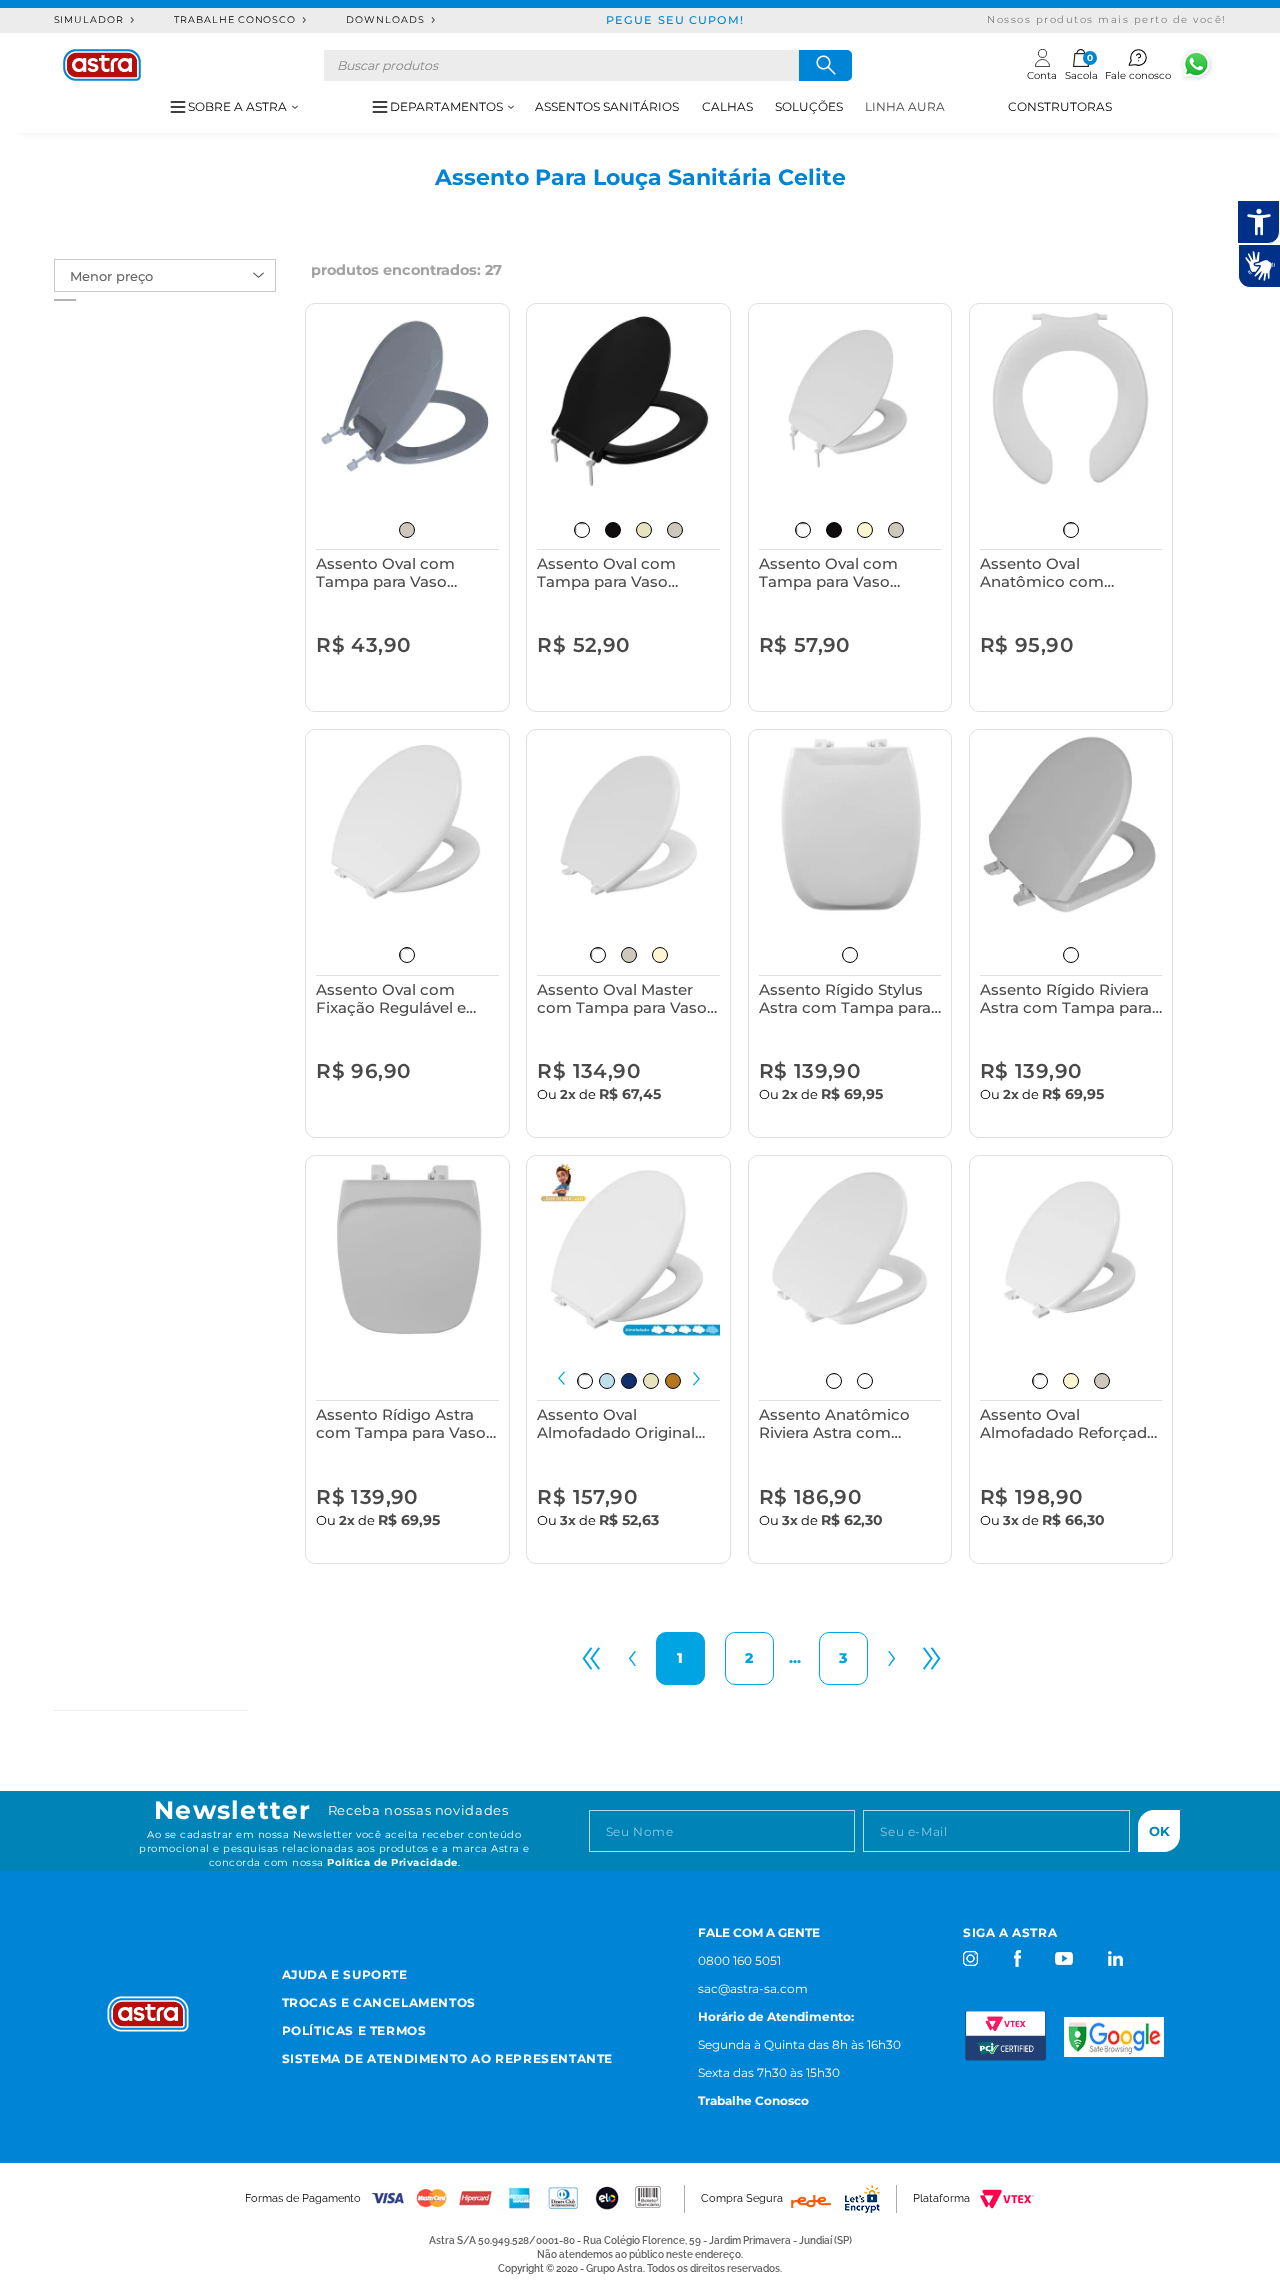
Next (696, 1378)
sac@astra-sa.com (753, 1988)
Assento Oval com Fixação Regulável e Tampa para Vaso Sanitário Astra (391, 998)
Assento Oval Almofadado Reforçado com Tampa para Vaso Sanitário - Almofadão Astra (1068, 1423)
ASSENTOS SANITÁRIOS (607, 106)
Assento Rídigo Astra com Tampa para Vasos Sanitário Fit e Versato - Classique (405, 1423)
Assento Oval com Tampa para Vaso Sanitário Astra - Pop (393, 572)
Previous (561, 1378)
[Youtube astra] (1065, 1958)
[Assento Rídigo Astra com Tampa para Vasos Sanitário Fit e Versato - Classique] (407, 1250)
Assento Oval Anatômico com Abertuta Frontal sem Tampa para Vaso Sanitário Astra (1061, 572)
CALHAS (727, 106)
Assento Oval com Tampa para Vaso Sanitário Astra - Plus (615, 572)
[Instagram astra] (971, 1958)
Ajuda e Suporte (345, 1974)
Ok (1159, 1831)
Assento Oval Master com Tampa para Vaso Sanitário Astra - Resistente (622, 998)
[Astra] (102, 65)
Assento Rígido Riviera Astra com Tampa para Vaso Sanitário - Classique (1066, 998)
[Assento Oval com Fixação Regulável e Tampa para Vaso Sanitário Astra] (407, 824)
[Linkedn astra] (1114, 1958)
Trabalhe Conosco (235, 19)
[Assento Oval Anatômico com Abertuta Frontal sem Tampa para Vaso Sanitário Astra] (1071, 398)
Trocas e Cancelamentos (379, 2002)
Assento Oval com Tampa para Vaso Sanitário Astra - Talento (849, 572)
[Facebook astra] (1016, 1958)
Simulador (89, 19)
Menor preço (111, 276)
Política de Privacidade (392, 1862)
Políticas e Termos (354, 2030)
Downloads (385, 19)
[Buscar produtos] (825, 65)
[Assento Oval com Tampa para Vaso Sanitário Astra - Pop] (407, 398)
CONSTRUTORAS (1060, 106)
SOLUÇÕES (809, 106)
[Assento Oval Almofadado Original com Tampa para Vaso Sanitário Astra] (628, 1250)
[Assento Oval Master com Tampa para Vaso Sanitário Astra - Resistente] (628, 824)
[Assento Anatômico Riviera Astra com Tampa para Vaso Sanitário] (850, 1250)
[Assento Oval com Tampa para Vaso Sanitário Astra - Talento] (850, 398)
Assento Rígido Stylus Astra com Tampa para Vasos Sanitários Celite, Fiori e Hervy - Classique (849, 998)
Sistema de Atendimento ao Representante (447, 2058)
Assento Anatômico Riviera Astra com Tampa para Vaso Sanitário (834, 1423)
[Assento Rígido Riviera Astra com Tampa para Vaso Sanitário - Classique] (1071, 824)
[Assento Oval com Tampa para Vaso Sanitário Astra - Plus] (628, 398)
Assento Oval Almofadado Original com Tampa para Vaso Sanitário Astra (622, 1423)
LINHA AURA (905, 106)
